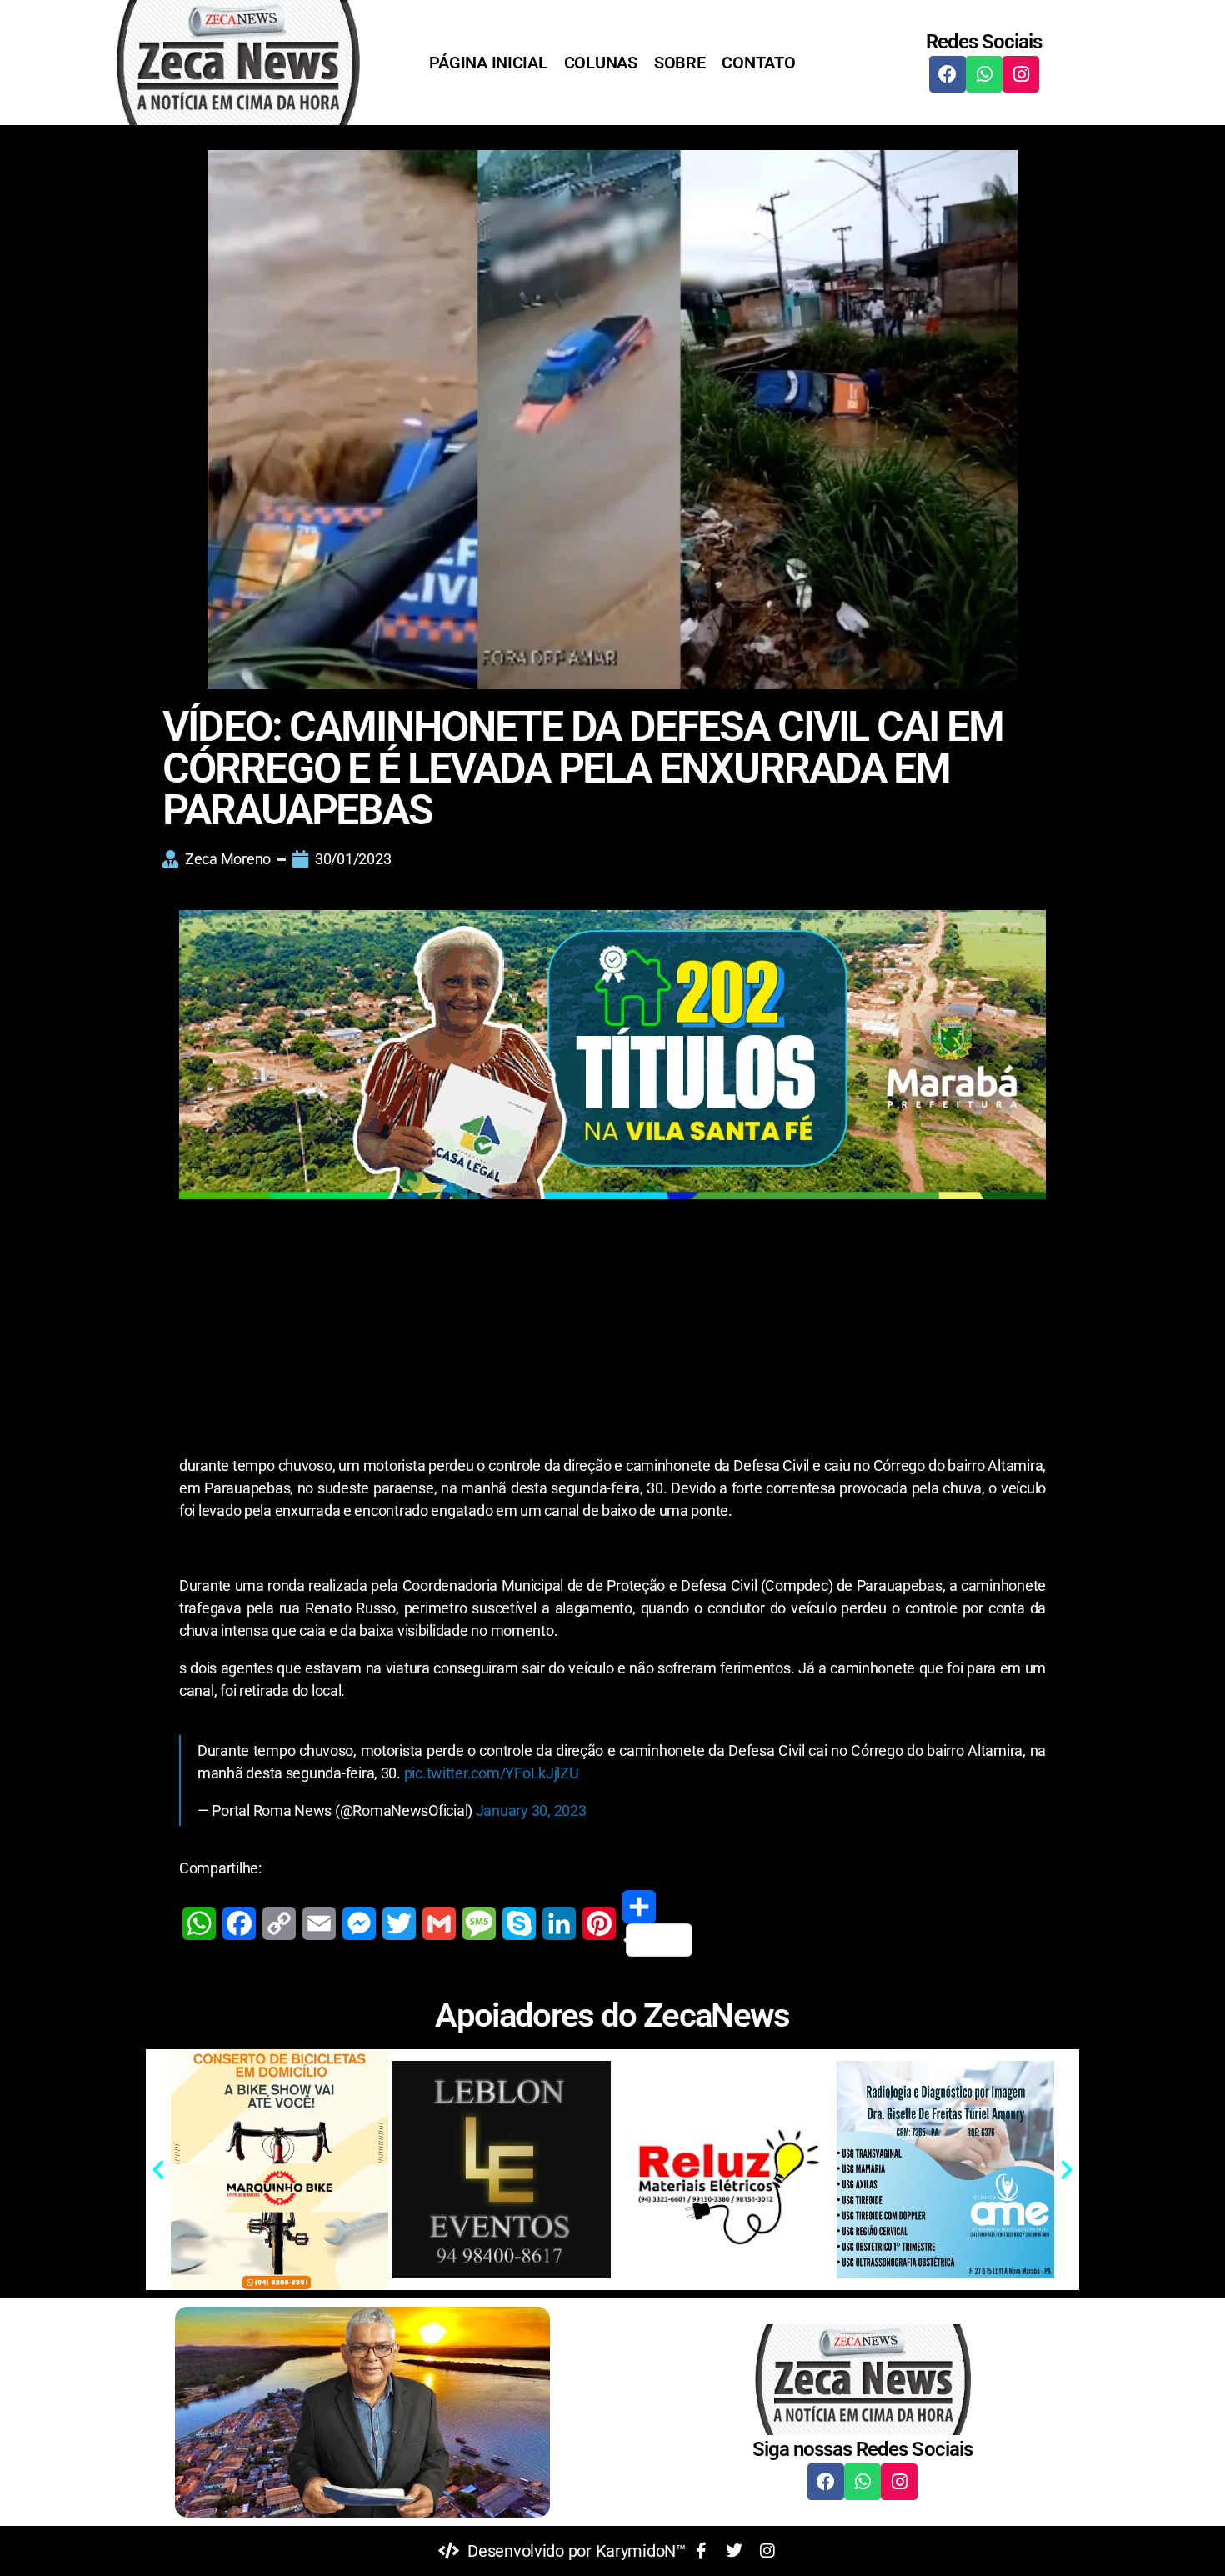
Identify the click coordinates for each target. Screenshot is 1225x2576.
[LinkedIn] (559, 1923)
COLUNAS (601, 63)
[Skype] (519, 1923)
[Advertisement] (612, 1331)
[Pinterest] (599, 1923)
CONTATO (758, 63)
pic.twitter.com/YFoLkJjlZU (492, 1773)
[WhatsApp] (199, 1923)
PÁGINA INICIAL (488, 63)
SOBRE (680, 63)
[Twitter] (399, 1923)
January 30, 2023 (531, 1811)
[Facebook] (947, 74)
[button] (158, 2170)
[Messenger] (359, 1923)
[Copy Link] (279, 1923)
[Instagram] (1021, 74)
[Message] (479, 1923)
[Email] (319, 1923)
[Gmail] (439, 1923)
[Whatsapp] (984, 74)
